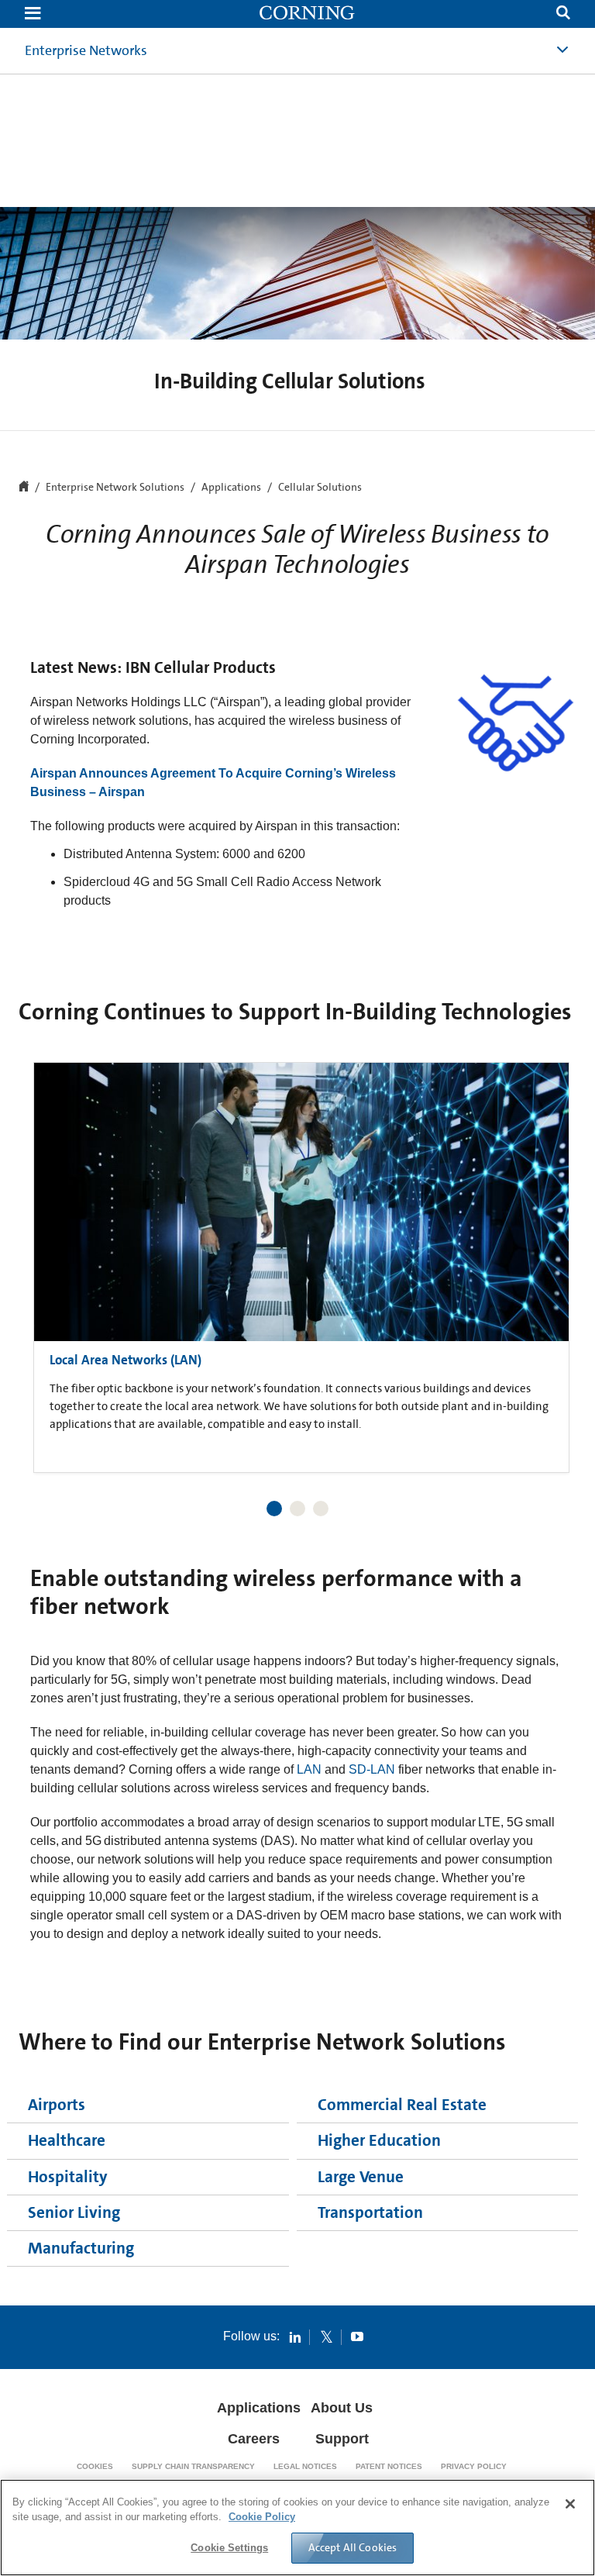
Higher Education (379, 2140)
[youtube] (357, 2336)
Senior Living (74, 2212)
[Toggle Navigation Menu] (33, 14)
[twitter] (326, 2336)
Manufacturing (81, 2248)
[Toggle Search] (563, 14)
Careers (254, 2439)
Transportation (370, 2212)
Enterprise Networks (86, 50)
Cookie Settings (229, 2548)
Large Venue (361, 2177)
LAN (309, 1769)
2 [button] (297, 1509)
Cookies (95, 2466)
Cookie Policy (262, 2517)
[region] (297, 2528)
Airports (57, 2105)
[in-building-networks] (308, 14)
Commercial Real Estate (402, 2105)
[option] (301, 1264)
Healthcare (67, 2140)
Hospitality (68, 2177)
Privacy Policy (474, 2466)
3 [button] (321, 1509)
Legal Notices (305, 2466)
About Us (342, 2408)
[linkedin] (295, 2336)
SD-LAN (372, 1769)
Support (342, 2439)
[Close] (570, 2504)
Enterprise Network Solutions (115, 488)
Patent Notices (389, 2466)
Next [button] (545, 1250)
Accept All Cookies (353, 2547)
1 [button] (274, 1509)
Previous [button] (50, 1250)
